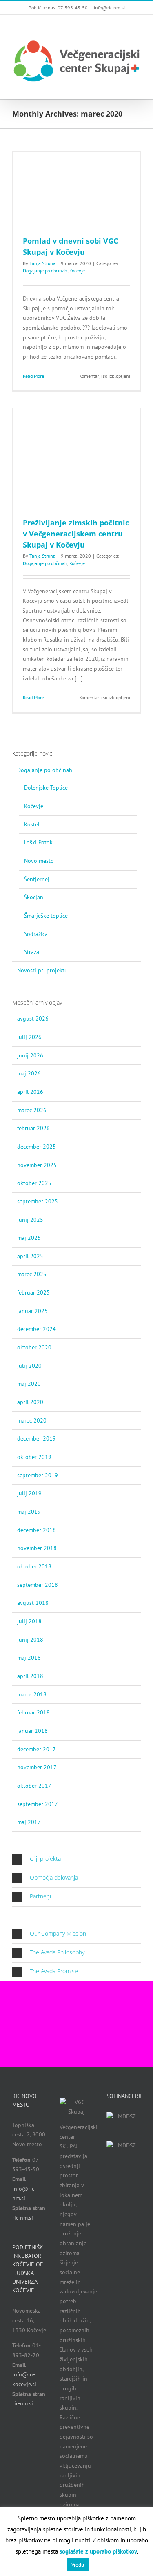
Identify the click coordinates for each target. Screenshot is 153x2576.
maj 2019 (29, 1512)
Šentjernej (37, 879)
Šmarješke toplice (46, 916)
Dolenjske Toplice (46, 788)
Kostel (32, 824)
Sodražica (36, 934)
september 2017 (38, 1804)
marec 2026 (32, 1110)
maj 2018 (29, 1658)
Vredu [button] (78, 2565)
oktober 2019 (34, 1457)
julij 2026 (29, 1037)
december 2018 (37, 1530)
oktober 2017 (34, 1786)
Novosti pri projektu (42, 970)
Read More (33, 376)
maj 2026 (29, 1073)
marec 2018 (32, 1694)
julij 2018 (29, 1621)
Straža (32, 952)
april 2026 (30, 1092)
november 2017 (37, 1767)
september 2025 (38, 1201)
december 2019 (37, 1438)
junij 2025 (30, 1220)
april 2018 (30, 1676)
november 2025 (37, 1165)
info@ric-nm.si (109, 8)
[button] (76, 1859)
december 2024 (37, 1329)
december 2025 (37, 1147)
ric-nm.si (23, 2218)
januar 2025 (32, 1311)
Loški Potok (38, 842)
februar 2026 (33, 1128)
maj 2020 (29, 1384)
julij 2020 (29, 1366)
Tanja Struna (42, 263)
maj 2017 (29, 1822)
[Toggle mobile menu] (137, 86)
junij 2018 (30, 1640)
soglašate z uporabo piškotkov (98, 2551)
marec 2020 (32, 1420)
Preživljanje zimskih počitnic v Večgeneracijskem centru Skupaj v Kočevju (76, 534)
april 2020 (30, 1402)
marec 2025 (32, 1274)
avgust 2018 (33, 1603)
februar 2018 (33, 1712)
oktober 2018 (34, 1566)
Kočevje (77, 270)
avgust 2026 (33, 1019)
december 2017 (37, 1749)
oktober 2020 (34, 1347)
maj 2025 (29, 1238)
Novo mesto (39, 861)
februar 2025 (33, 1292)
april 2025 (30, 1256)
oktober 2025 (34, 1183)
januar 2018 (32, 1731)
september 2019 (38, 1475)
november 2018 (37, 1548)
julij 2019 (29, 1493)
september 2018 (38, 1585)
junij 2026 (30, 1055)
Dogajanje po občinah (45, 270)
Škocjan (34, 897)
